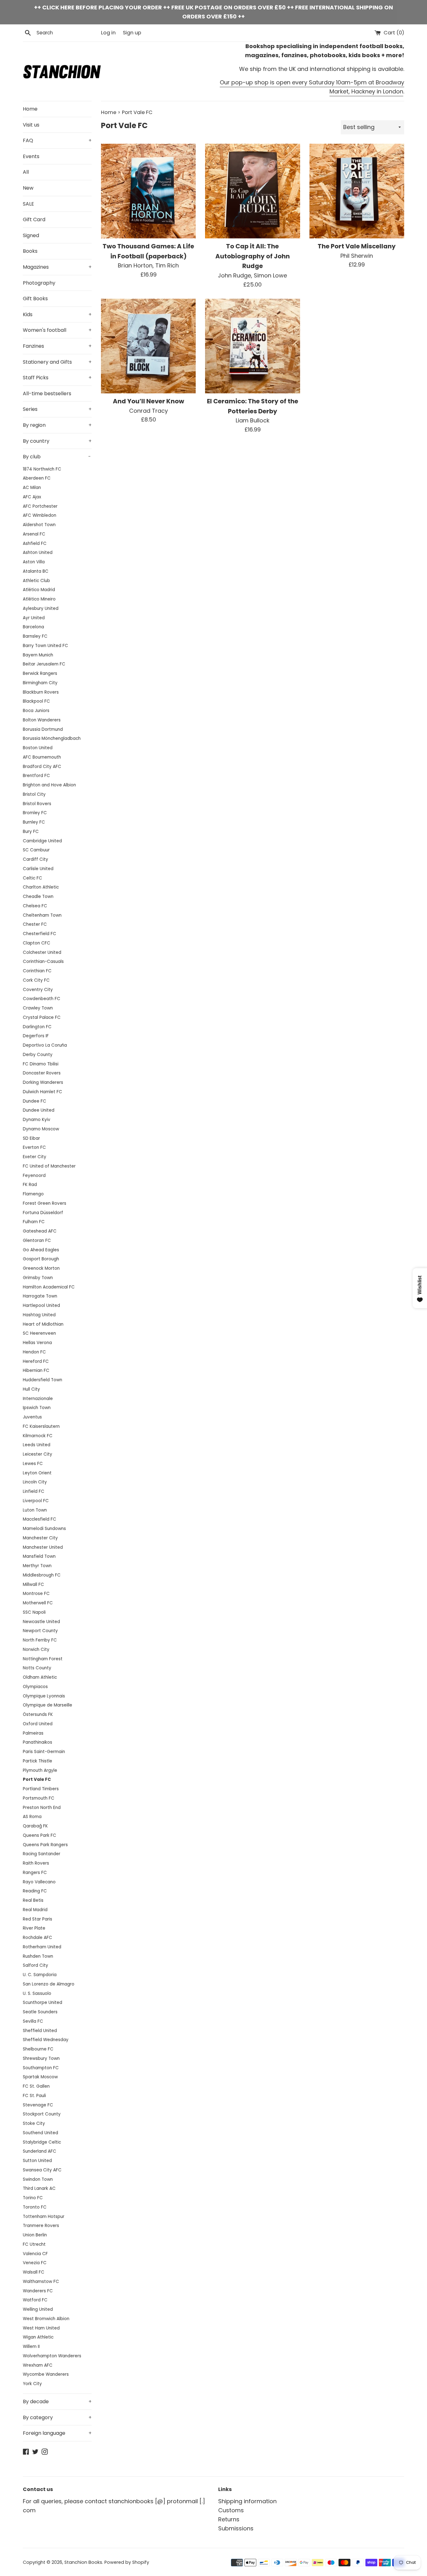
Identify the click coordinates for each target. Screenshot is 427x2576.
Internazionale (38, 1399)
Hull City (31, 1389)
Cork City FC (36, 980)
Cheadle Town (38, 897)
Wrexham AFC (38, 2365)
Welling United (38, 2309)
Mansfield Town (39, 1556)
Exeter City (35, 1157)
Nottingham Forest (43, 1659)
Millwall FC (33, 1584)
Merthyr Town (37, 1566)
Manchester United (43, 1547)
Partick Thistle (38, 1761)
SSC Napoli (34, 1612)
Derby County (38, 1055)
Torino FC (33, 2198)
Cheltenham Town (42, 915)
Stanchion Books (83, 2562)
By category (57, 2417)
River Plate (34, 1928)
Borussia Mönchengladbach (52, 738)
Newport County (40, 1631)
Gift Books (35, 299)
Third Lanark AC (39, 2188)
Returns (229, 2519)
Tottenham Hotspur (44, 2217)
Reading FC (35, 1891)
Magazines (57, 267)
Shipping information (247, 2501)
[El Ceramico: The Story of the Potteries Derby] (252, 346)
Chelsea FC (35, 906)
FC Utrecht (34, 2244)
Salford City (35, 1965)
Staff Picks (57, 378)
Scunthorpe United (43, 2003)
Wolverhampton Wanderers (52, 2356)
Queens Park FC (40, 1835)
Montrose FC (36, 1594)
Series (57, 409)
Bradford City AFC (42, 767)
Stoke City (34, 2123)
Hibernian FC (36, 1370)
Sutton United (37, 2161)
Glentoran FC (37, 1241)
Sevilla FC (33, 2021)
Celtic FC (33, 878)
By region (57, 425)
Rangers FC (35, 1873)
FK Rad (30, 1185)
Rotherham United (42, 1947)
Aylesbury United (41, 608)
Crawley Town (38, 1008)
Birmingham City (40, 683)
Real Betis (33, 1900)
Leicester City (38, 1454)
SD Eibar (31, 1138)
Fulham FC (34, 1222)
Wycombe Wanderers (46, 2374)
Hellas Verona (37, 1343)
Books (30, 251)
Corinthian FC (37, 971)
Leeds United (37, 1445)
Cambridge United (42, 841)
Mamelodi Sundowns (44, 1529)
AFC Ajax (32, 497)
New (28, 188)
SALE (28, 204)
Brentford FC (36, 776)
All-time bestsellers (47, 394)
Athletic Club (36, 581)
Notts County (37, 1668)
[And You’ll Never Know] (148, 346)
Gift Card (34, 219)
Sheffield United (40, 2031)
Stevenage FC (38, 2105)
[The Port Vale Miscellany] (357, 191)
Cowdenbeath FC (42, 999)
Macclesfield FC (40, 1519)
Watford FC (35, 2300)
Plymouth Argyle (40, 1770)
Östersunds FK (38, 1714)
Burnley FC (34, 822)
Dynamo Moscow (41, 1129)
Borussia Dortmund (43, 729)
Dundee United (39, 1110)
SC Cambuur (36, 850)
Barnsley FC (35, 636)
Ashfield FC (35, 543)
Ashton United (38, 553)
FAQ (57, 140)
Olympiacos (35, 1687)
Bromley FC (35, 813)
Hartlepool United (41, 1305)
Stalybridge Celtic (42, 2142)
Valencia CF (35, 2254)
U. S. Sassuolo (37, 1993)
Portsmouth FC (39, 1798)
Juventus (32, 1417)
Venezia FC (35, 2263)
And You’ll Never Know (148, 401)
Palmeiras (33, 1733)
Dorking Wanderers (43, 1082)
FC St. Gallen (36, 2086)
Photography (39, 283)
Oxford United (38, 1724)
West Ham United (41, 2328)
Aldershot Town (39, 525)
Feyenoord (34, 1176)
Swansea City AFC (42, 2170)
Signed (31, 235)
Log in (108, 33)
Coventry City (38, 990)
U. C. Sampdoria (40, 1975)
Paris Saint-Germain (44, 1752)
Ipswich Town (37, 1408)
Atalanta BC (36, 571)
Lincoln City (35, 1482)
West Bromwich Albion (46, 2319)
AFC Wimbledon (40, 515)
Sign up (132, 33)
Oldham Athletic (40, 1677)
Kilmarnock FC (38, 1436)
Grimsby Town (38, 1278)
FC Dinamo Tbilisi (41, 1064)
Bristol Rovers (37, 804)
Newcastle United (41, 1622)
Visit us (31, 125)
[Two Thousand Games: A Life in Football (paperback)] (148, 191)
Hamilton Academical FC (49, 1287)
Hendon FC (34, 1352)
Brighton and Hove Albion (49, 785)
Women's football (57, 330)
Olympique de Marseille (48, 1705)
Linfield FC (34, 1491)
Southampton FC (41, 2068)
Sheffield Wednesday (46, 2040)
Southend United (40, 2133)
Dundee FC (35, 1101)
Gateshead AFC (40, 1231)
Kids (57, 314)
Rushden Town (38, 1956)
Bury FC (31, 832)
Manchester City (40, 1538)
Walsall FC (34, 2272)
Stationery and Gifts (57, 362)
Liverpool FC (36, 1501)
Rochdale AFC (38, 1938)
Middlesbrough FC (42, 1575)
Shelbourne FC (38, 2049)
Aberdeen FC (37, 478)
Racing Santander (42, 1854)
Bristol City (34, 794)
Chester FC (35, 924)
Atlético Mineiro (39, 599)
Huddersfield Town (43, 1380)
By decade (57, 2402)
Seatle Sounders (40, 2012)
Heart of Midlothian (43, 1324)
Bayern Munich (38, 655)
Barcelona (33, 627)
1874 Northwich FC (42, 469)
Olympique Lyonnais (44, 1696)
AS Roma (32, 1817)
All (26, 172)
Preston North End (42, 1808)
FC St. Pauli (34, 2096)
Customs (231, 2510)
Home (30, 109)
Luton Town (35, 1510)
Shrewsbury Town (41, 2058)
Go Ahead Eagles (41, 1250)
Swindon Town (38, 2179)
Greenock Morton (41, 1268)
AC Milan (32, 488)
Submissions (236, 2528)
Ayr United (34, 618)
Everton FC (34, 1147)
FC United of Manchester (49, 1166)
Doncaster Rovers (42, 1073)
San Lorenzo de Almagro (49, 1984)
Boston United (38, 748)
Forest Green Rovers (45, 1203)
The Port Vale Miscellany (357, 246)
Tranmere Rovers (41, 2226)
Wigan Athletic (38, 2337)
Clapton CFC (37, 943)
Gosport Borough (41, 1259)
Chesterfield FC (40, 934)
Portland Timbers (41, 1789)
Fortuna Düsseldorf (43, 1213)
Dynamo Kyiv (37, 1120)
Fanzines (57, 346)
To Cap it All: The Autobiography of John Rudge (253, 256)
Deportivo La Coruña (45, 1045)
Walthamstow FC (41, 2282)
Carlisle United (38, 869)
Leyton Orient (37, 1473)
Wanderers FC (38, 2291)
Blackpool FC (36, 701)
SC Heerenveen (39, 1333)
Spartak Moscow (40, 2077)
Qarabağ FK (35, 1826)
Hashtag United (39, 1315)
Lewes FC (33, 1464)
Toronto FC (35, 2207)
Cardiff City (35, 859)
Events (31, 156)
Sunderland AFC (40, 2151)
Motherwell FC (38, 1603)
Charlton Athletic (41, 887)
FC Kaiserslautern (41, 1426)
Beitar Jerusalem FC (44, 664)
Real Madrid (35, 1910)
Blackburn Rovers (41, 692)
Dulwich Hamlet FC (43, 1092)
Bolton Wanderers (42, 720)
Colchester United (42, 952)
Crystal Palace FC (42, 1017)
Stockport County (42, 2114)
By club (57, 457)
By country (57, 441)
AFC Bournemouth (42, 757)
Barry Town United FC (45, 646)
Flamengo (33, 1194)
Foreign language (57, 2433)
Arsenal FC (34, 534)
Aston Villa (34, 562)
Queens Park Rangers (45, 1845)
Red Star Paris (38, 1919)
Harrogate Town (40, 1296)
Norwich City (36, 1649)
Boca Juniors (36, 711)
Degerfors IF (36, 1036)
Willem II (31, 2347)
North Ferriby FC (40, 1640)
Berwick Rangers (40, 673)
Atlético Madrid (39, 590)
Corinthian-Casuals (43, 962)
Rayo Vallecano (39, 1882)
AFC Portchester (40, 506)
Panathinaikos (38, 1742)
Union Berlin (35, 2235)
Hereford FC (36, 1361)
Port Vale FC (37, 1779)
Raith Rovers (36, 1863)
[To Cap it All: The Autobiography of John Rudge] (252, 191)
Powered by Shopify (127, 2562)
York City (32, 2384)
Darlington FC (37, 1027)
